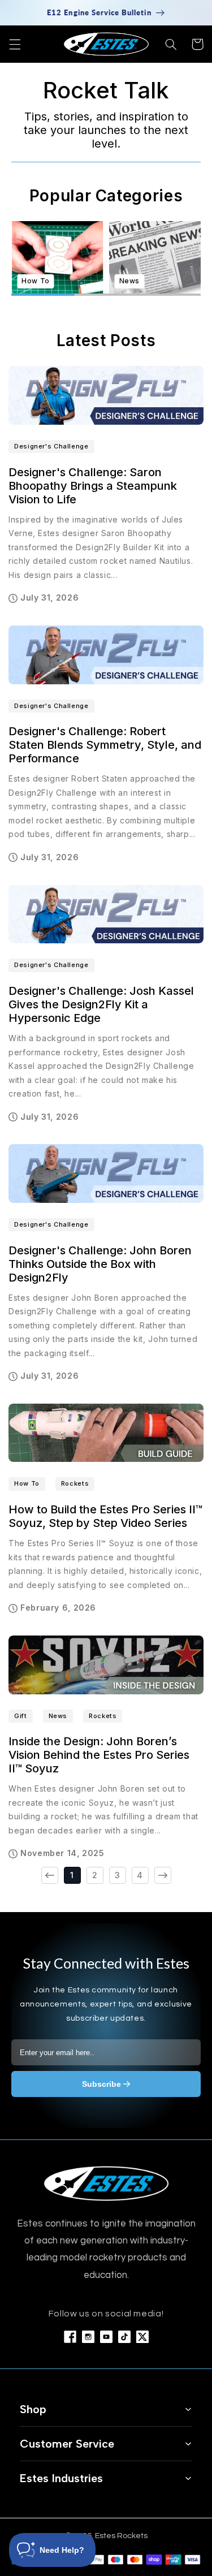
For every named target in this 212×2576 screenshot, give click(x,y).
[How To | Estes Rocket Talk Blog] (57, 257)
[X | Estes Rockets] (142, 2337)
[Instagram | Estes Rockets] (88, 2337)
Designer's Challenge (51, 446)
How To (27, 1483)
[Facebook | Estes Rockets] (70, 2337)
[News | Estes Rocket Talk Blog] (155, 257)
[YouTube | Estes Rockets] (106, 2337)
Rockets (75, 1483)
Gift (21, 1716)
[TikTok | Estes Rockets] (124, 2337)
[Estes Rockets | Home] (106, 2183)
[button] (15, 44)
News (58, 1716)
